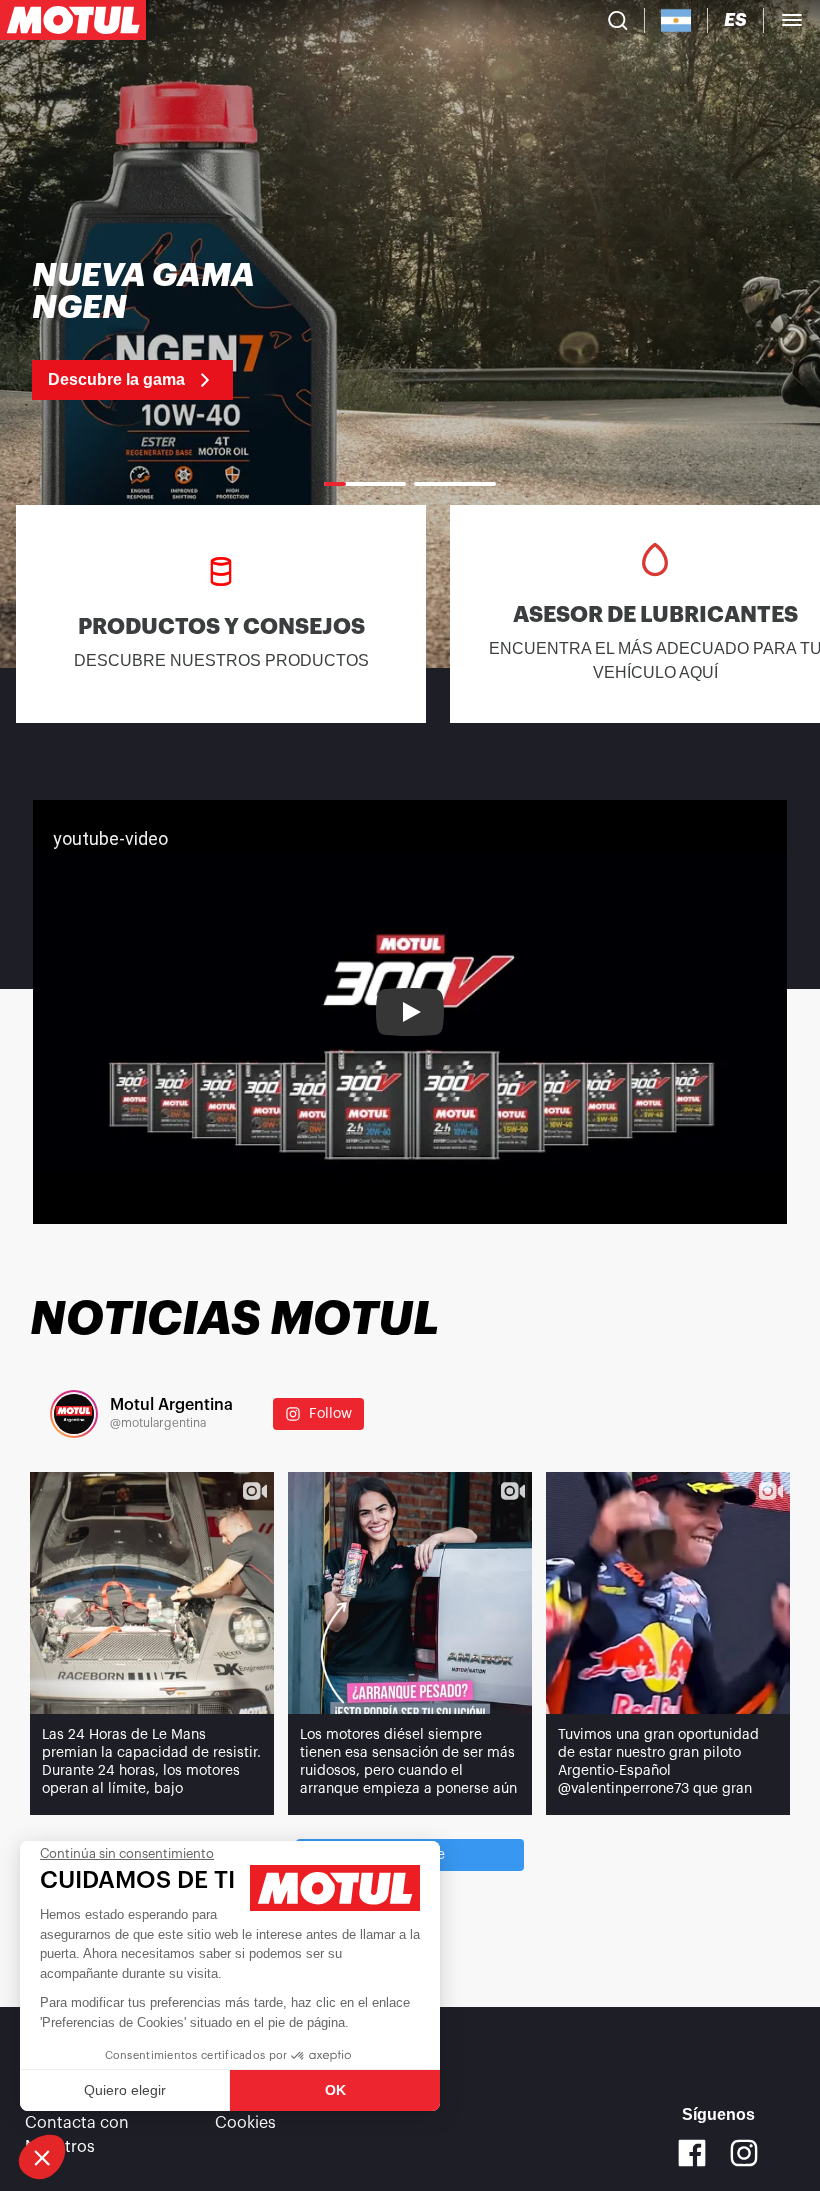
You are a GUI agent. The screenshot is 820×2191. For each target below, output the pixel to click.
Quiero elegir (125, 2090)
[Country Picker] (676, 20)
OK (335, 2090)
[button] (42, 2157)
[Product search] (618, 20)
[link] (162, 330)
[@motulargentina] (74, 1414)
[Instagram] (744, 2153)
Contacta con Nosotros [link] (77, 2135)
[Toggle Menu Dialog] (792, 20)
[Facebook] (692, 2153)
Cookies (245, 2123)
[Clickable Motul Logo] (73, 20)
